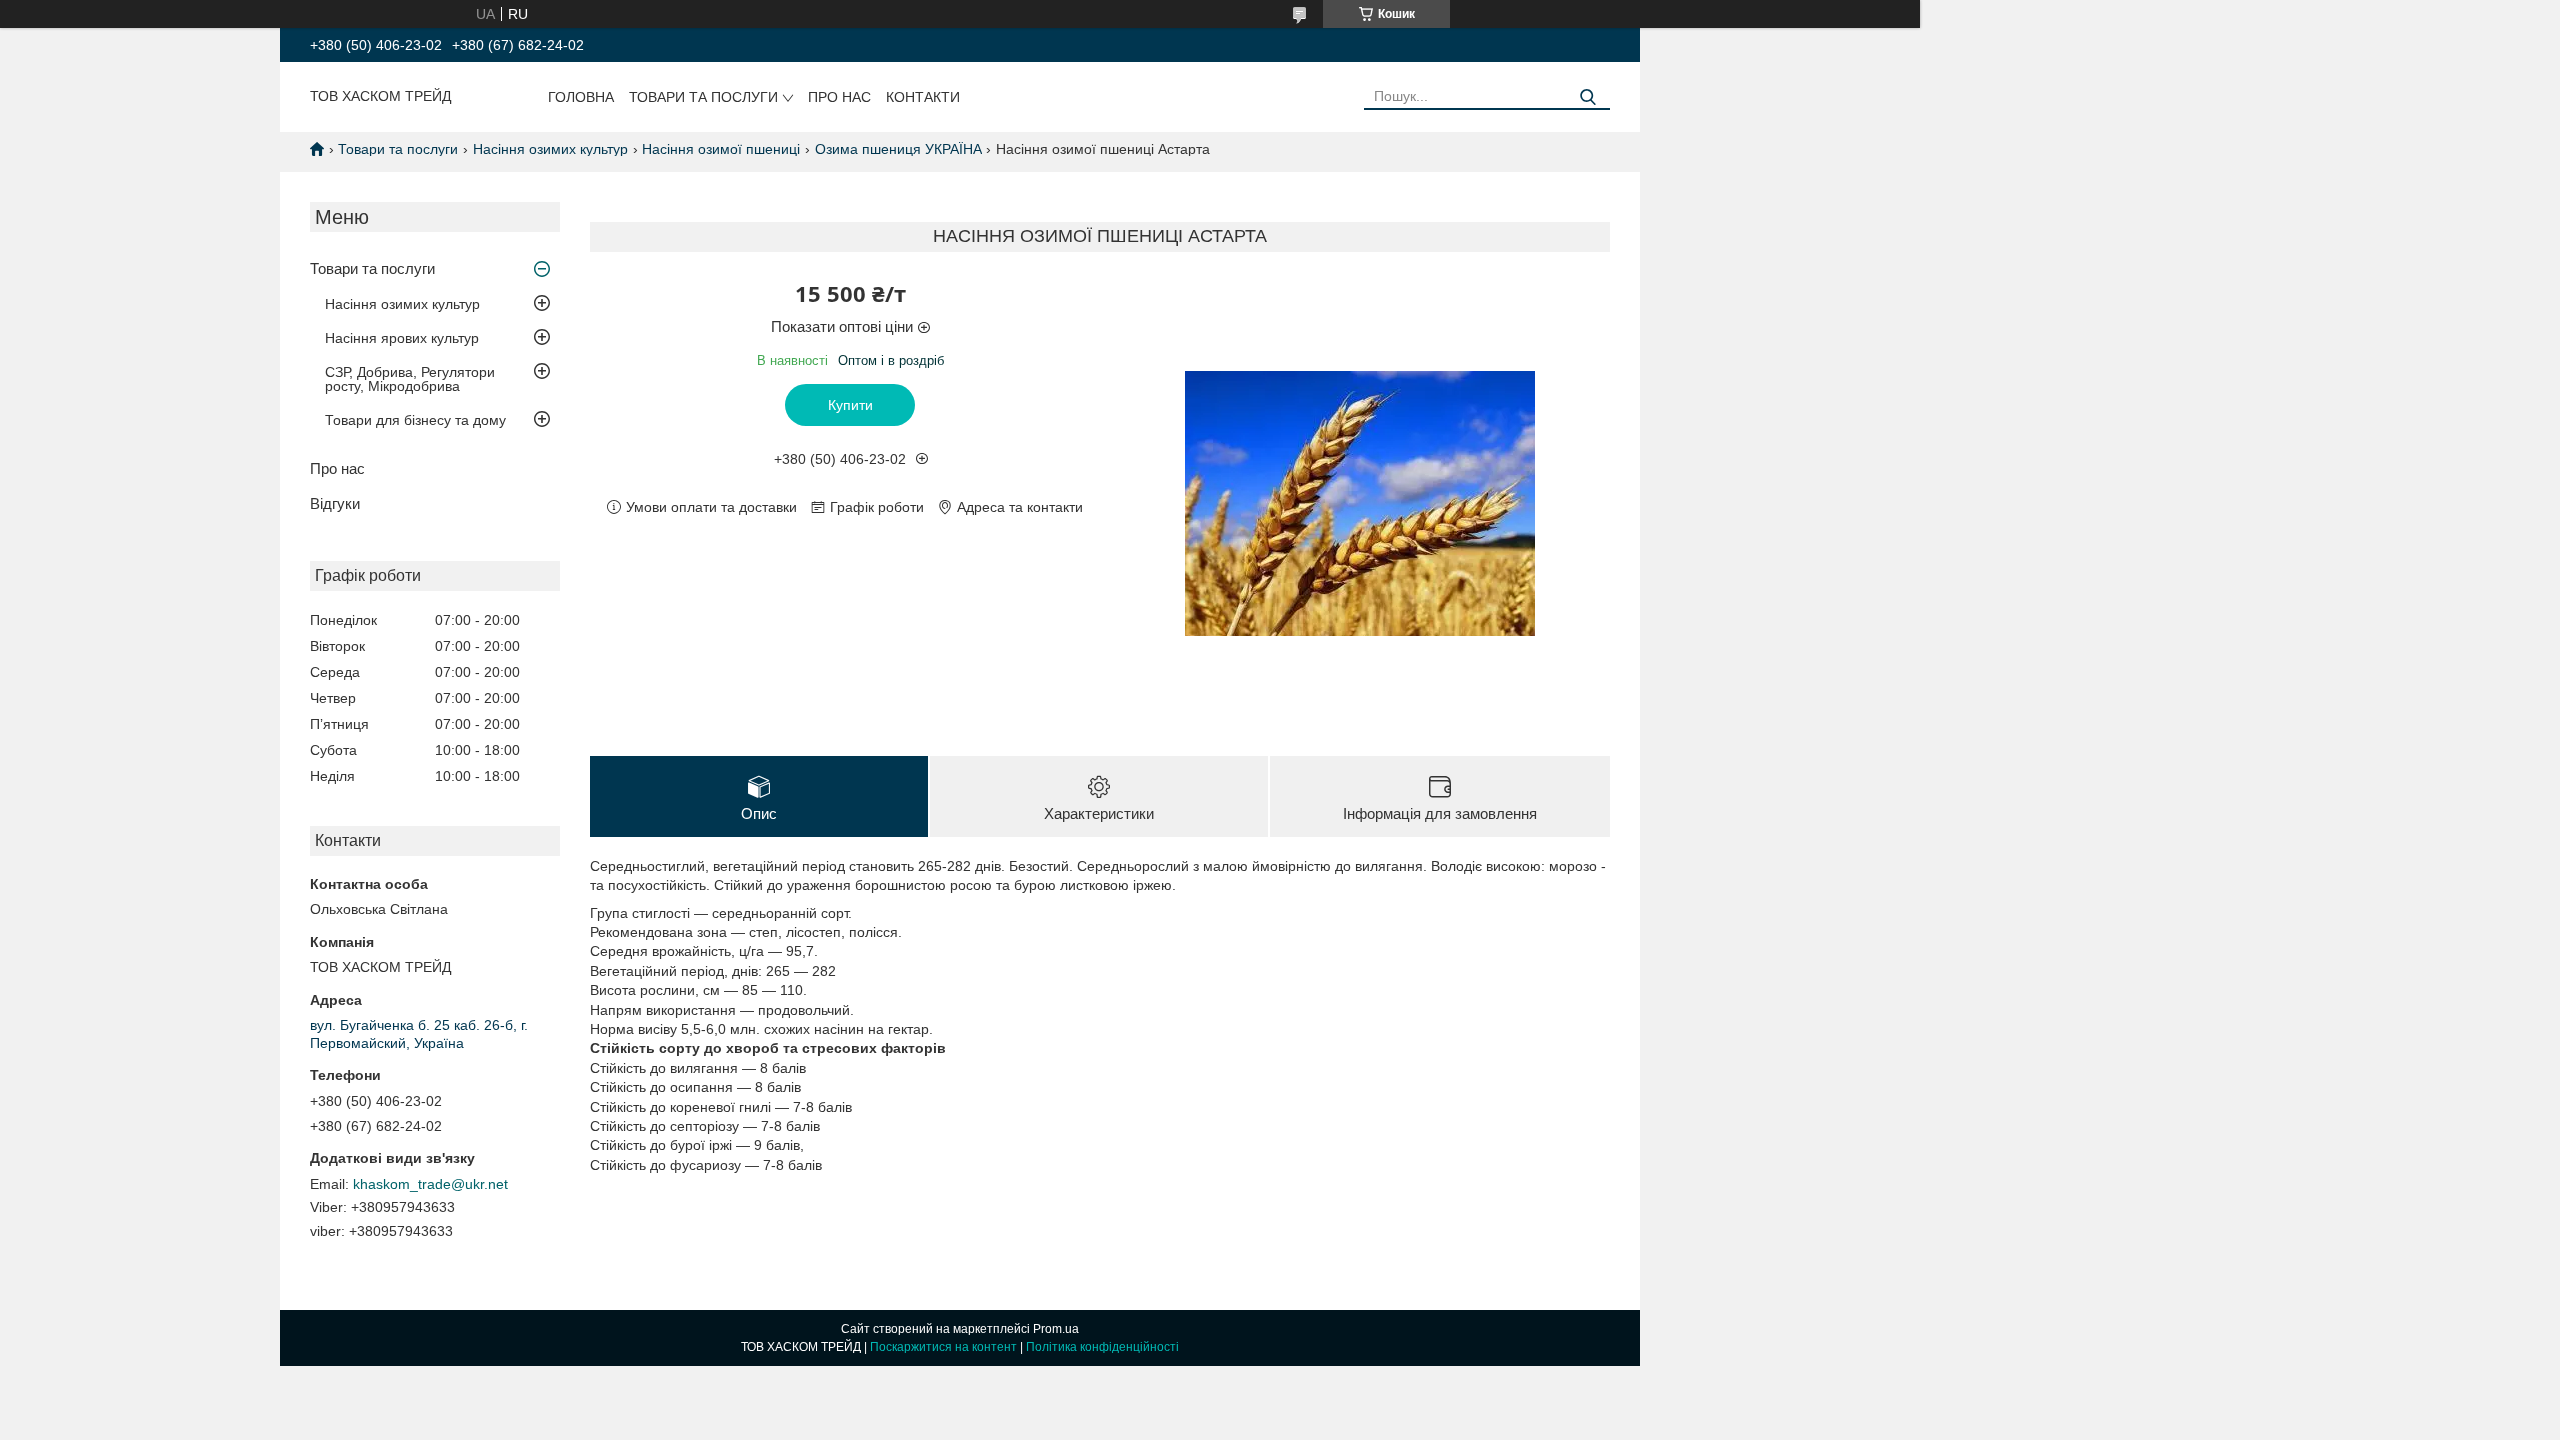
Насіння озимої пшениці (721, 149)
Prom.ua (1056, 1329)
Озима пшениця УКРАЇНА (898, 149)
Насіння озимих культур (550, 149)
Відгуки (335, 503)
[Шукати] (1587, 97)
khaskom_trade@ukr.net (430, 1184)
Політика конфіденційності (1102, 1347)
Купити (850, 405)
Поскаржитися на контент (943, 1347)
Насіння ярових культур (402, 338)
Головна (581, 97)
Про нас (839, 97)
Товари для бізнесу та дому (415, 420)
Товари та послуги (703, 97)
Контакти (923, 97)
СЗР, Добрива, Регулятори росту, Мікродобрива (410, 379)
